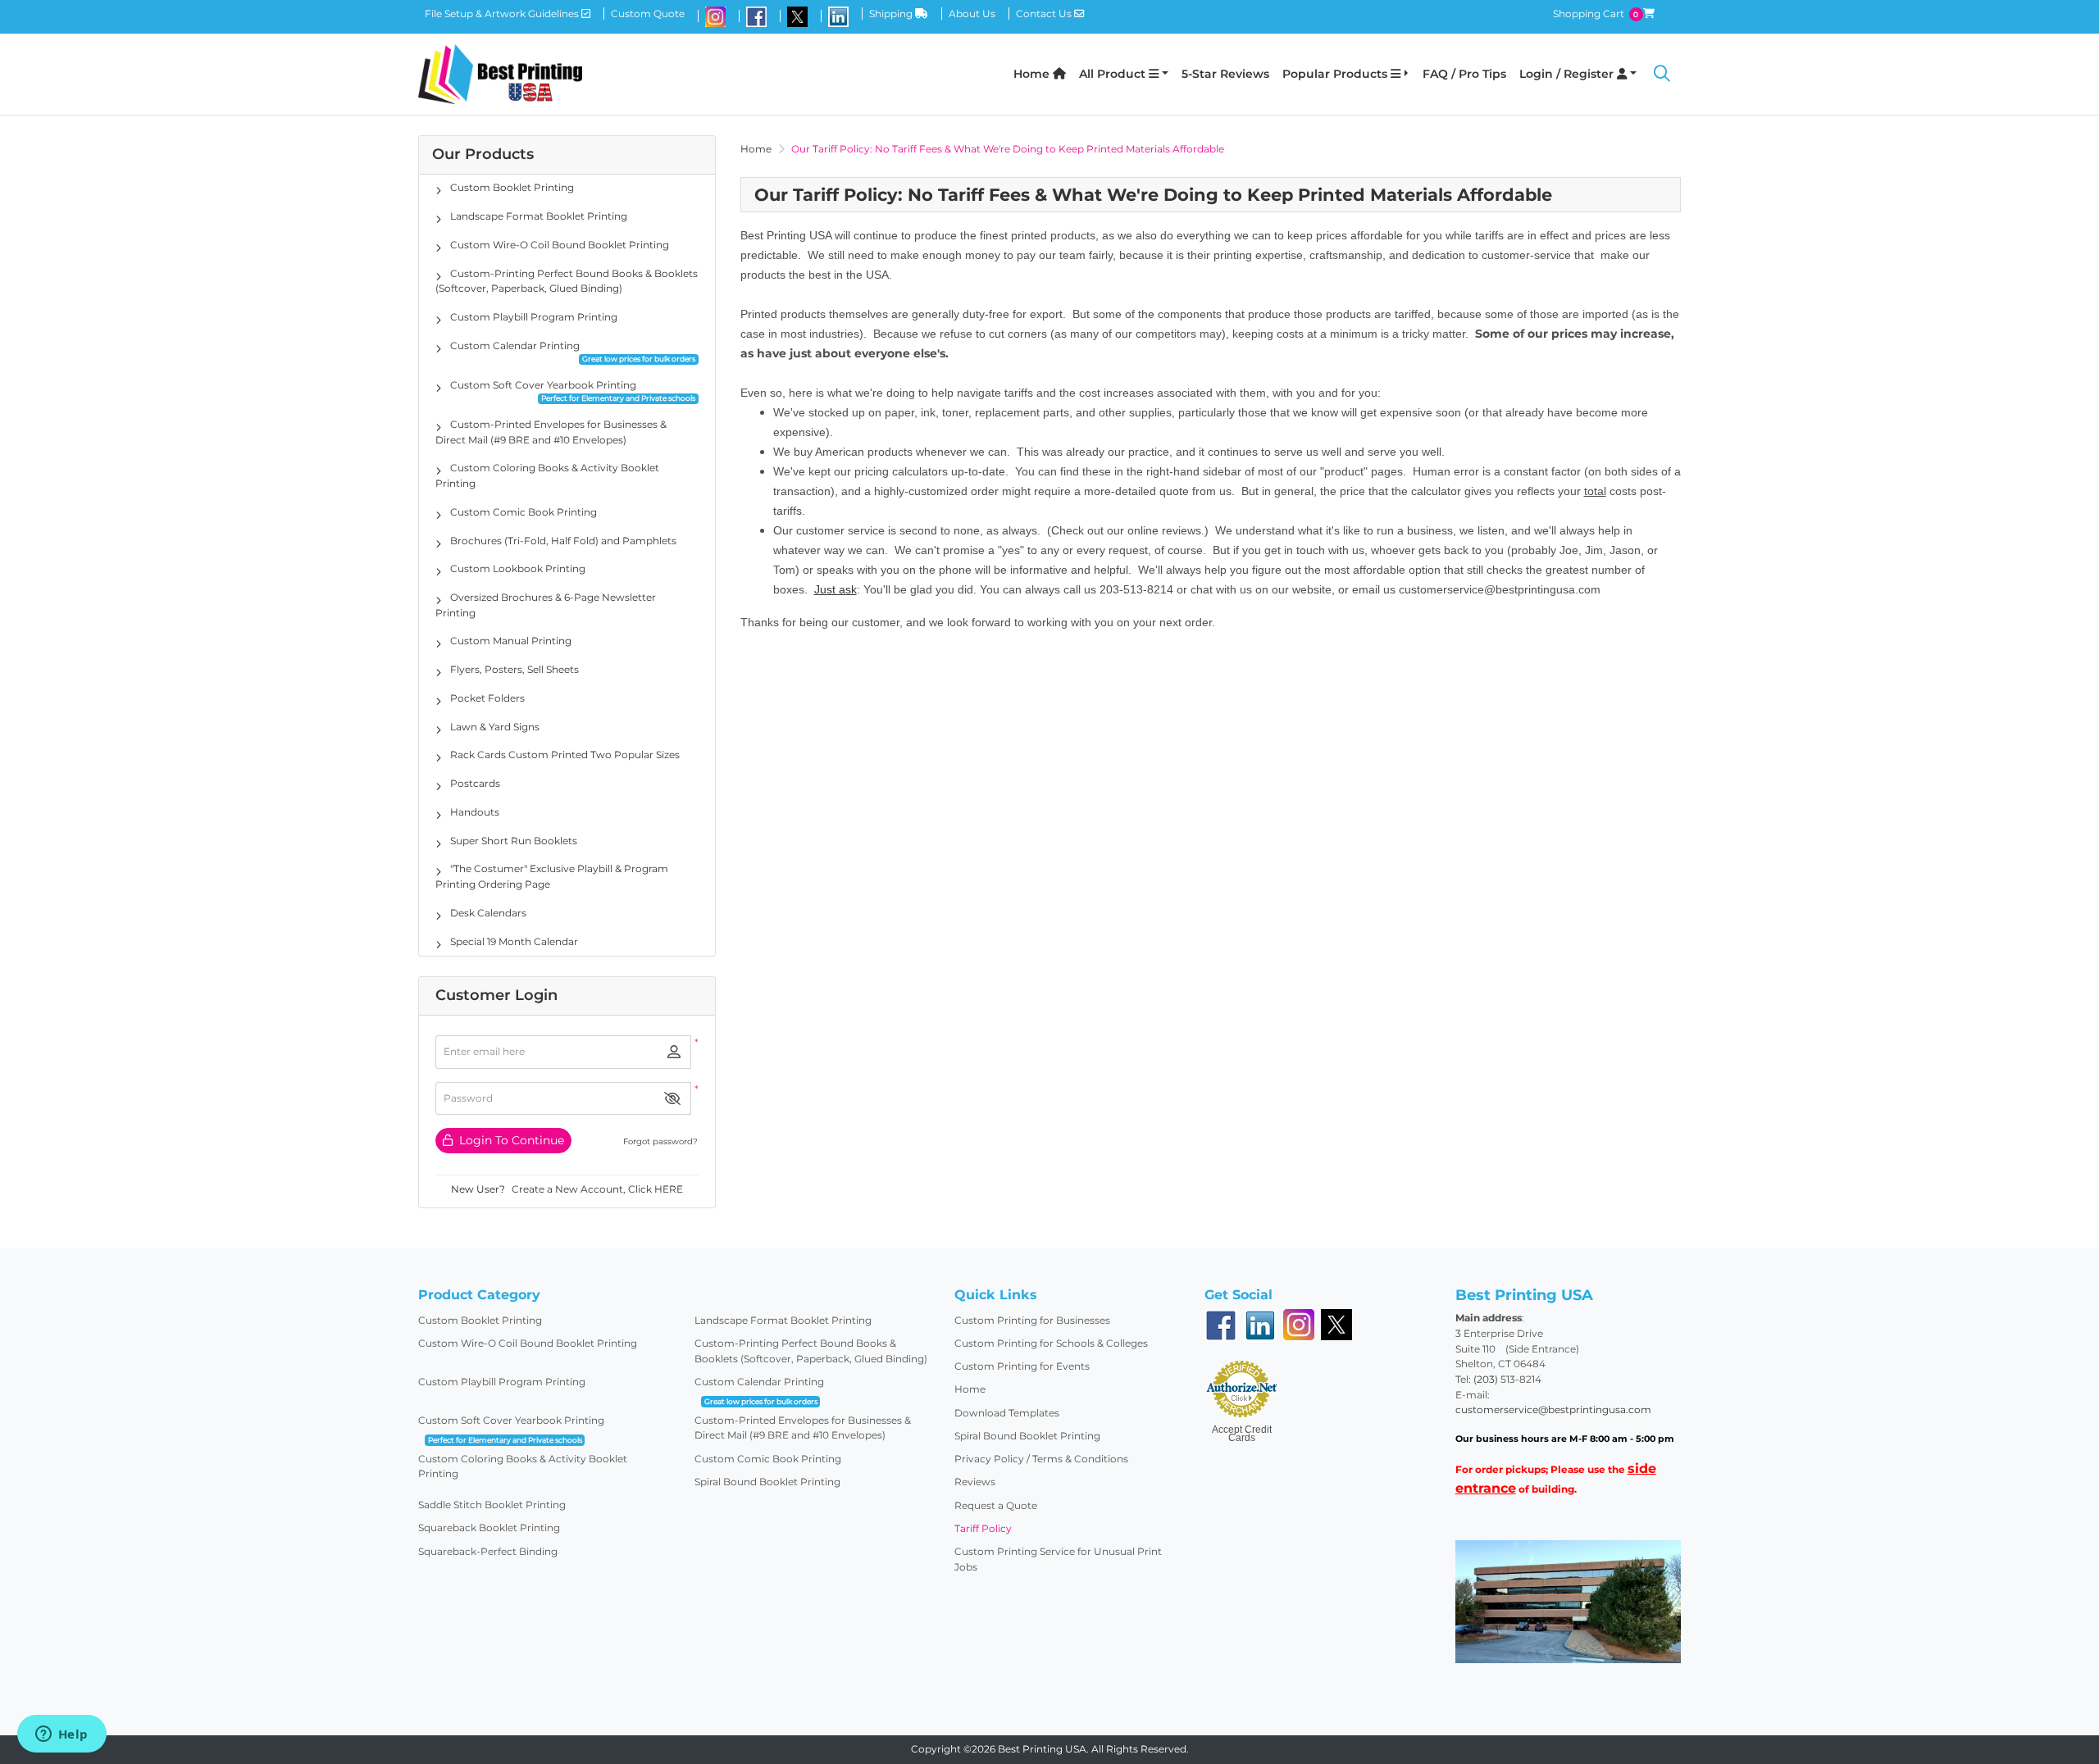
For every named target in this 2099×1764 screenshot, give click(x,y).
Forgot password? (660, 1141)
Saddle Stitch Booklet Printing (492, 1505)
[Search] (1662, 75)
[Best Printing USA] (500, 74)
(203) (1487, 1379)
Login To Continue (510, 1140)
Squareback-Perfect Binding (488, 1551)
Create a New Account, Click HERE (597, 1189)
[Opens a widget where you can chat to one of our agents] (61, 1735)
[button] (672, 1099)
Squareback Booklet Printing (489, 1528)
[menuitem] (1040, 74)
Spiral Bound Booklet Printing (767, 1482)
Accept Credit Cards (1242, 1434)
